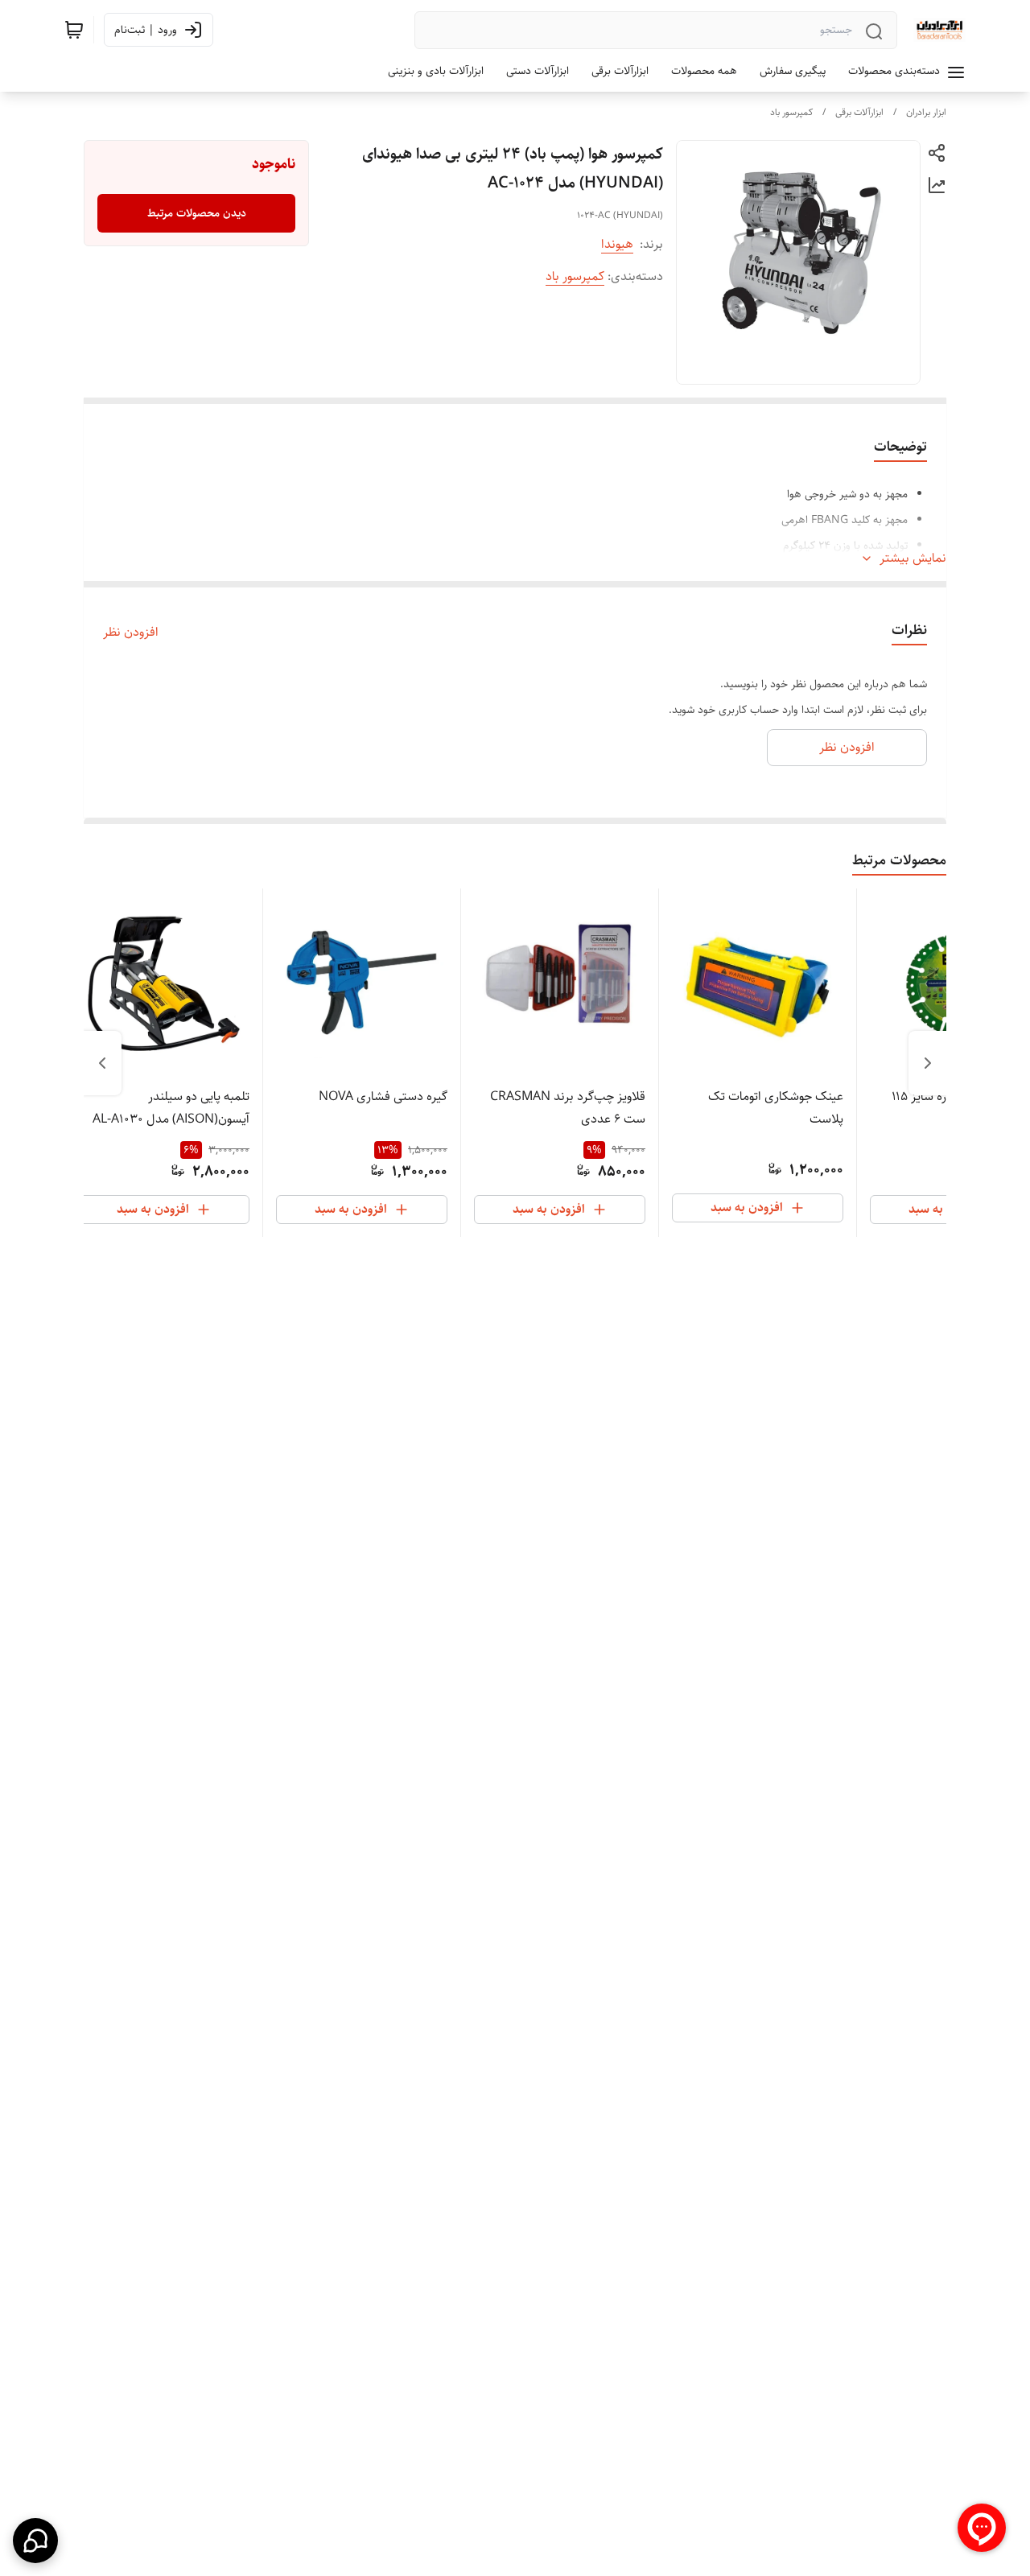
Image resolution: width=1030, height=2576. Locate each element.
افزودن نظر (131, 633)
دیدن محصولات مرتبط (197, 213)
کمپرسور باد (791, 112)
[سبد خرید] (74, 30)
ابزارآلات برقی (859, 112)
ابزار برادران (926, 112)
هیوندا (617, 244)
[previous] (928, 1063)
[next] (102, 1063)
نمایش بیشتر (913, 558)
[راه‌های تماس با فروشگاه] (35, 2541)
